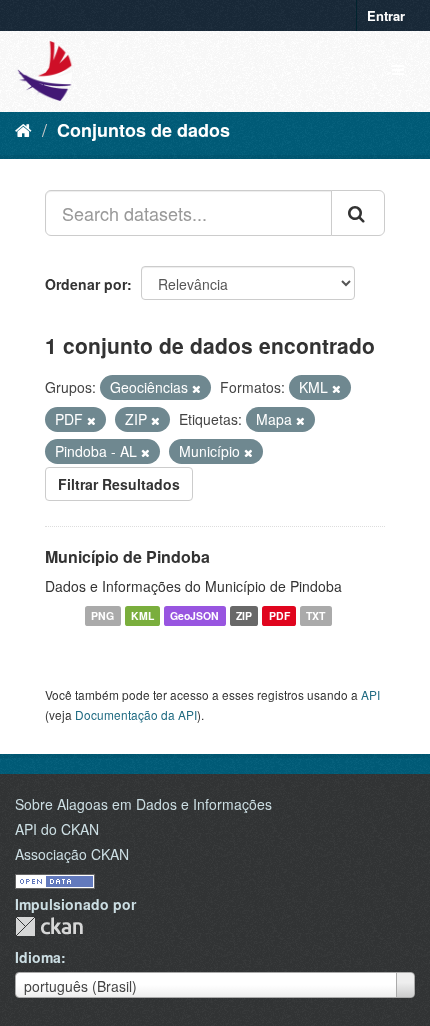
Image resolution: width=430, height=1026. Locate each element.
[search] (358, 213)
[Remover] (196, 388)
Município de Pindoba (127, 556)
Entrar (386, 15)
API (370, 694)
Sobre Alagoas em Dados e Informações (143, 804)
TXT (315, 615)
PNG (102, 615)
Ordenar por (86, 284)
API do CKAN (57, 829)
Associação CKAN (72, 854)
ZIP (244, 615)
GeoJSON (194, 615)
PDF (279, 615)
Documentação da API (136, 714)
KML (142, 615)
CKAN (49, 926)
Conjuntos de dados (143, 130)
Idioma (38, 957)
